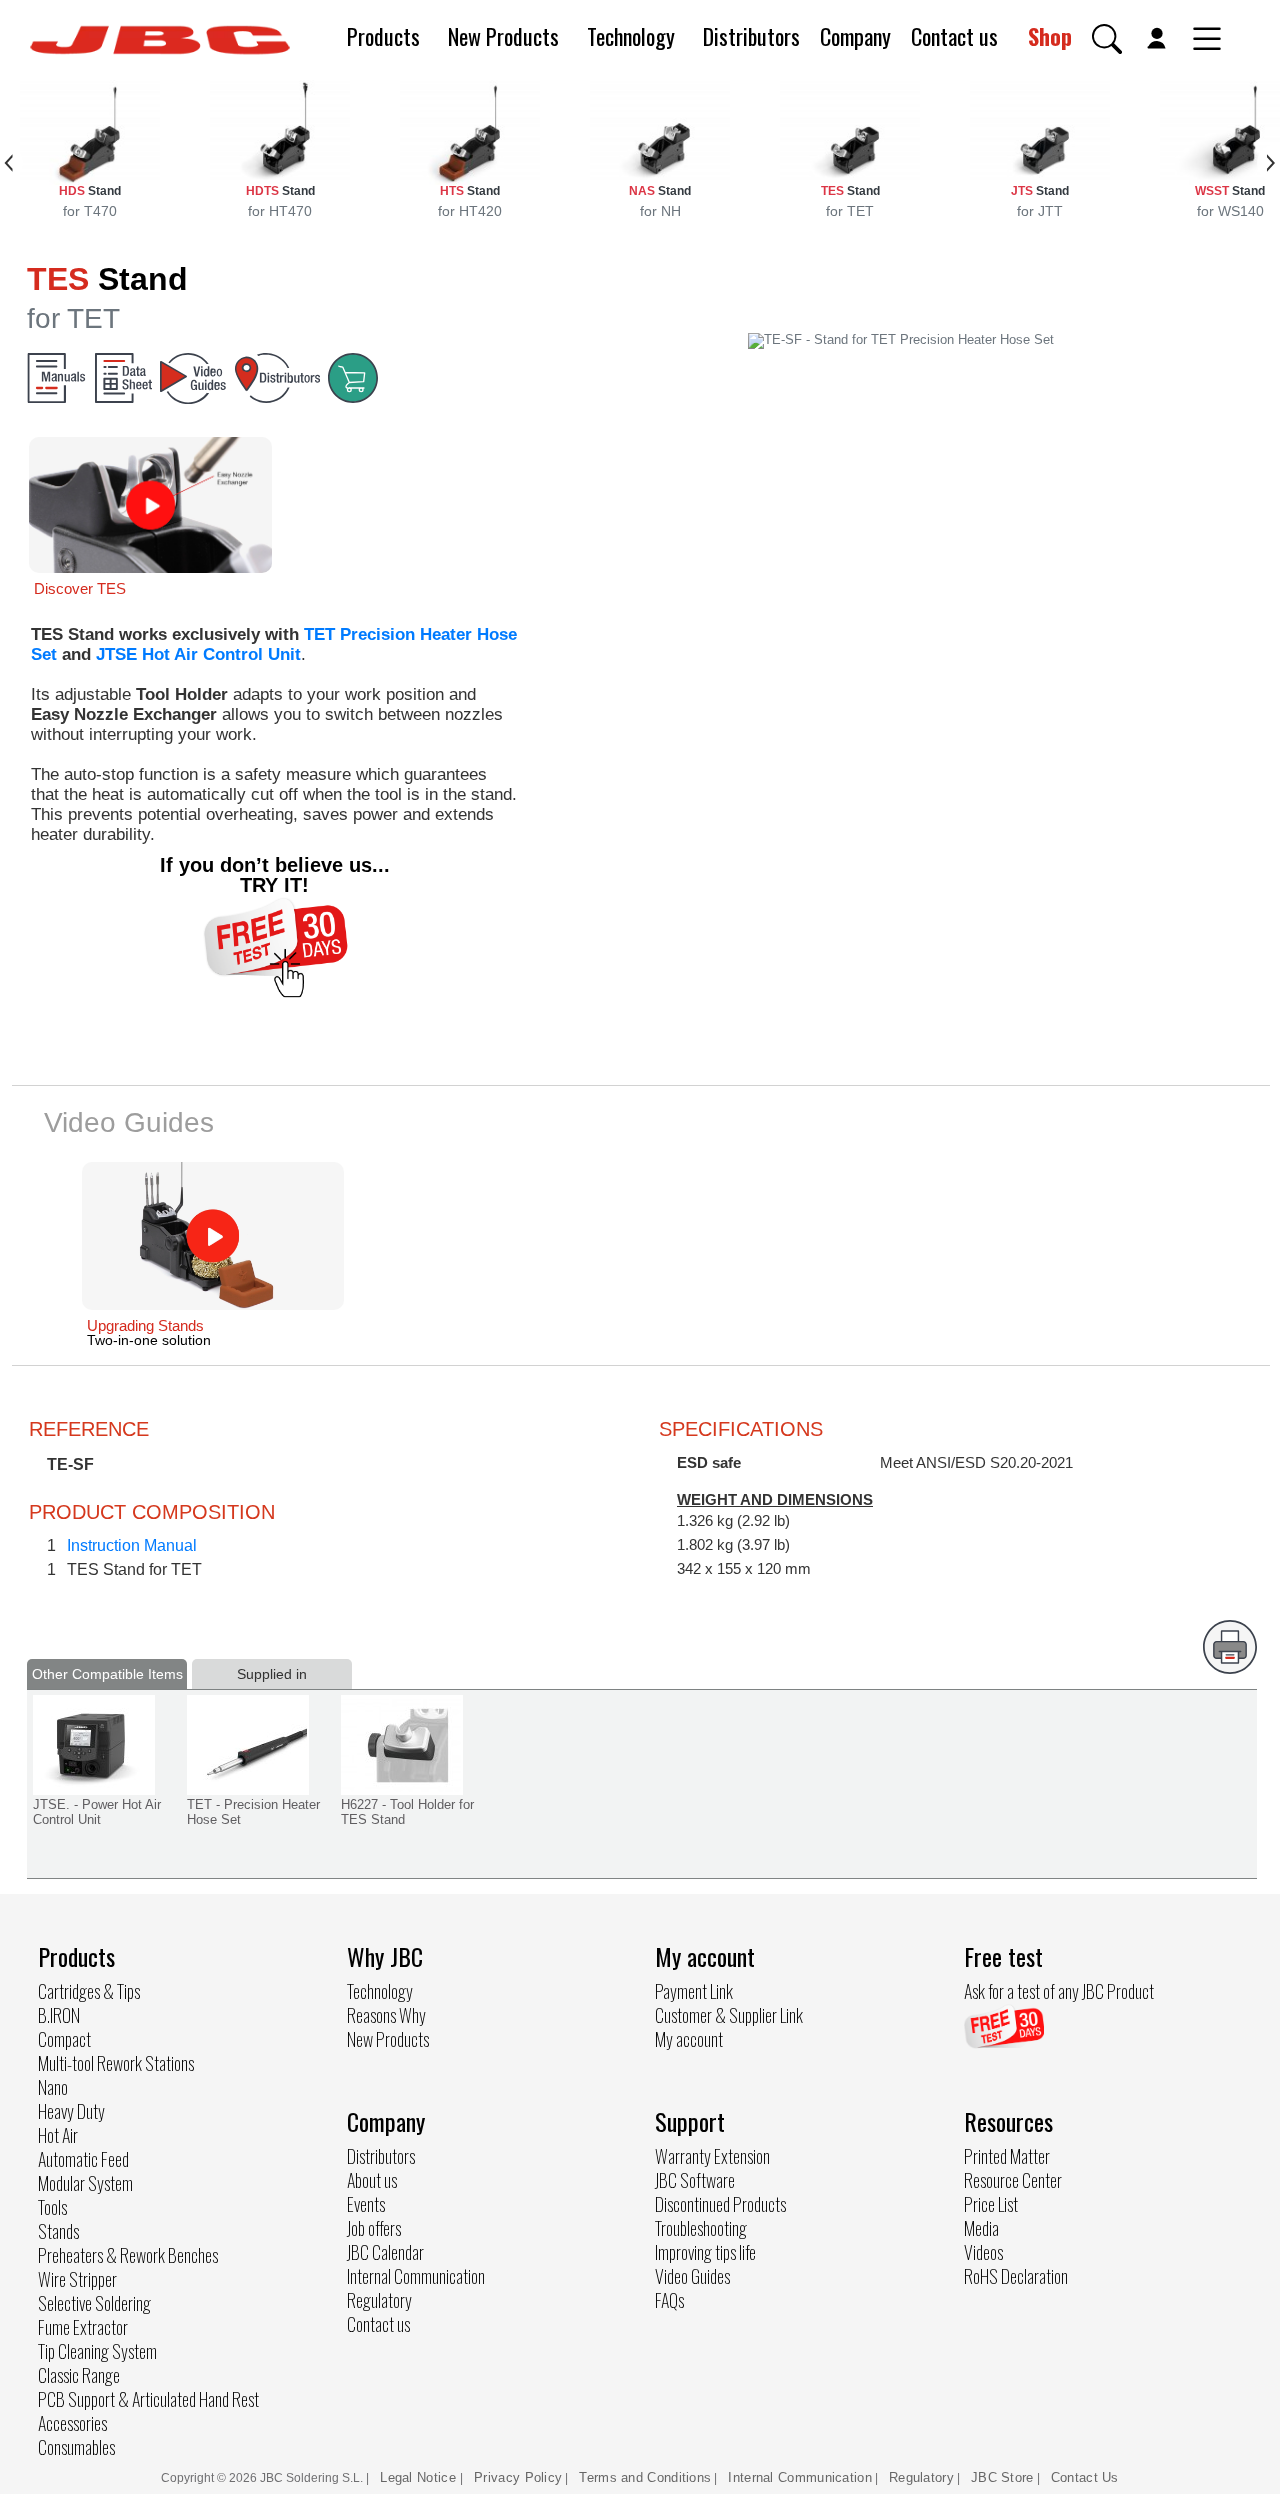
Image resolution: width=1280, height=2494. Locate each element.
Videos (983, 2252)
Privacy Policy (518, 2477)
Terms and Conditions (645, 2477)
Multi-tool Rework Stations (116, 2063)
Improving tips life (705, 2252)
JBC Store (1002, 2477)
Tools (52, 2207)
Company (855, 36)
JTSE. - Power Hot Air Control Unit (97, 1812)
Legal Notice (420, 2477)
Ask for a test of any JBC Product (1059, 1991)
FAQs (669, 2300)
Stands (58, 2231)
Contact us (954, 36)
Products (383, 36)
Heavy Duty (71, 2111)
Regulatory (379, 2300)
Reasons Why (386, 2015)
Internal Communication (416, 2276)
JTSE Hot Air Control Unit (198, 654)
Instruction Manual (132, 1545)
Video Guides (692, 2276)
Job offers (374, 2228)
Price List (991, 2204)
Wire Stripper (77, 2279)
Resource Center (1013, 2180)
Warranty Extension (712, 2156)
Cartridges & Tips (89, 1991)
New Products (503, 36)
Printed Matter (1007, 2156)
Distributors (751, 36)
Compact (64, 2039)
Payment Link (694, 1991)
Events (366, 2204)
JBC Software (695, 2180)
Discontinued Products (720, 2204)
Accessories (72, 2423)
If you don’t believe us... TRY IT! (275, 875)
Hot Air (58, 2135)
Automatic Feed (83, 2159)
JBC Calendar (385, 2252)
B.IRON (59, 2015)
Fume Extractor (83, 2327)
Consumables (76, 2447)
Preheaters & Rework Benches (128, 2255)
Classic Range (79, 2375)
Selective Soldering (94, 2303)
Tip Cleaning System (97, 2351)
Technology (631, 36)
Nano (53, 2087)
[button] (1107, 39)
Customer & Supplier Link (729, 2015)
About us (372, 2180)
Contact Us (1085, 2477)
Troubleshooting (701, 2228)
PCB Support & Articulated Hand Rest (148, 2399)
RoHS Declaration (1016, 2276)
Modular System (85, 2183)
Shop (1050, 36)
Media (981, 2228)
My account (689, 2039)
